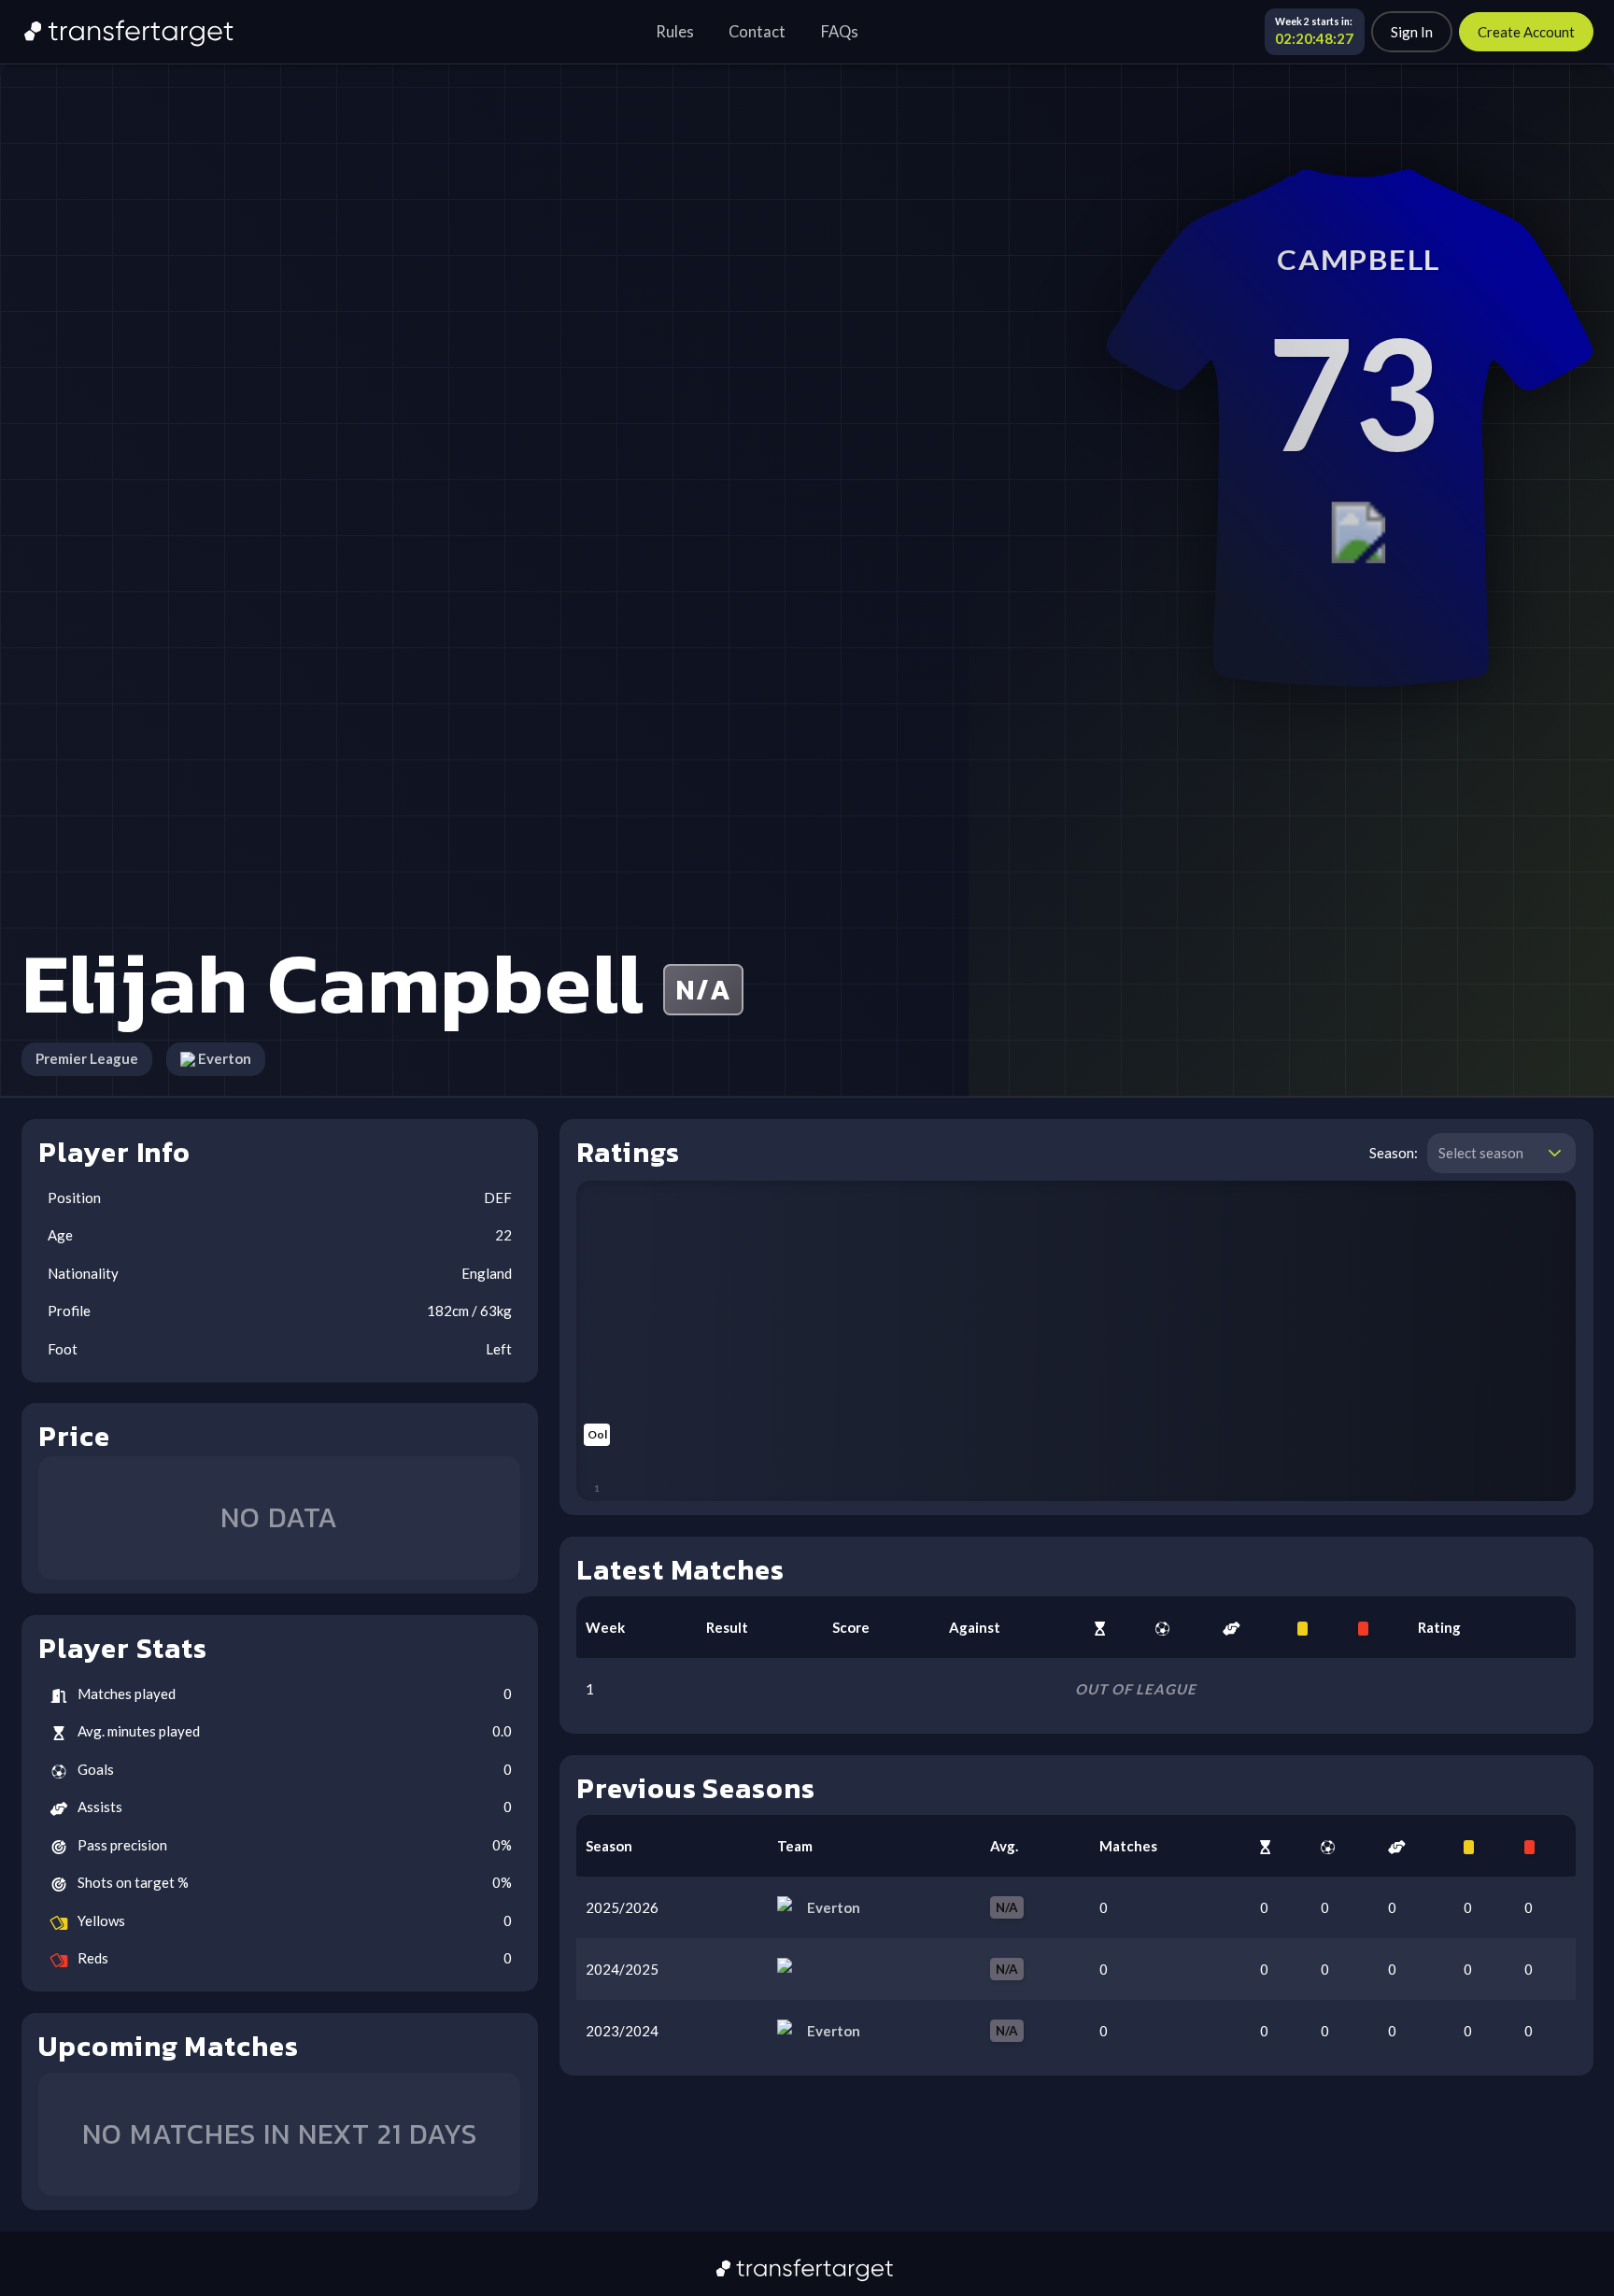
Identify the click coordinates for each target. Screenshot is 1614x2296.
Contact (757, 32)
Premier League (87, 1058)
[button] (1555, 1154)
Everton (225, 1058)
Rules (675, 32)
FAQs (840, 32)
